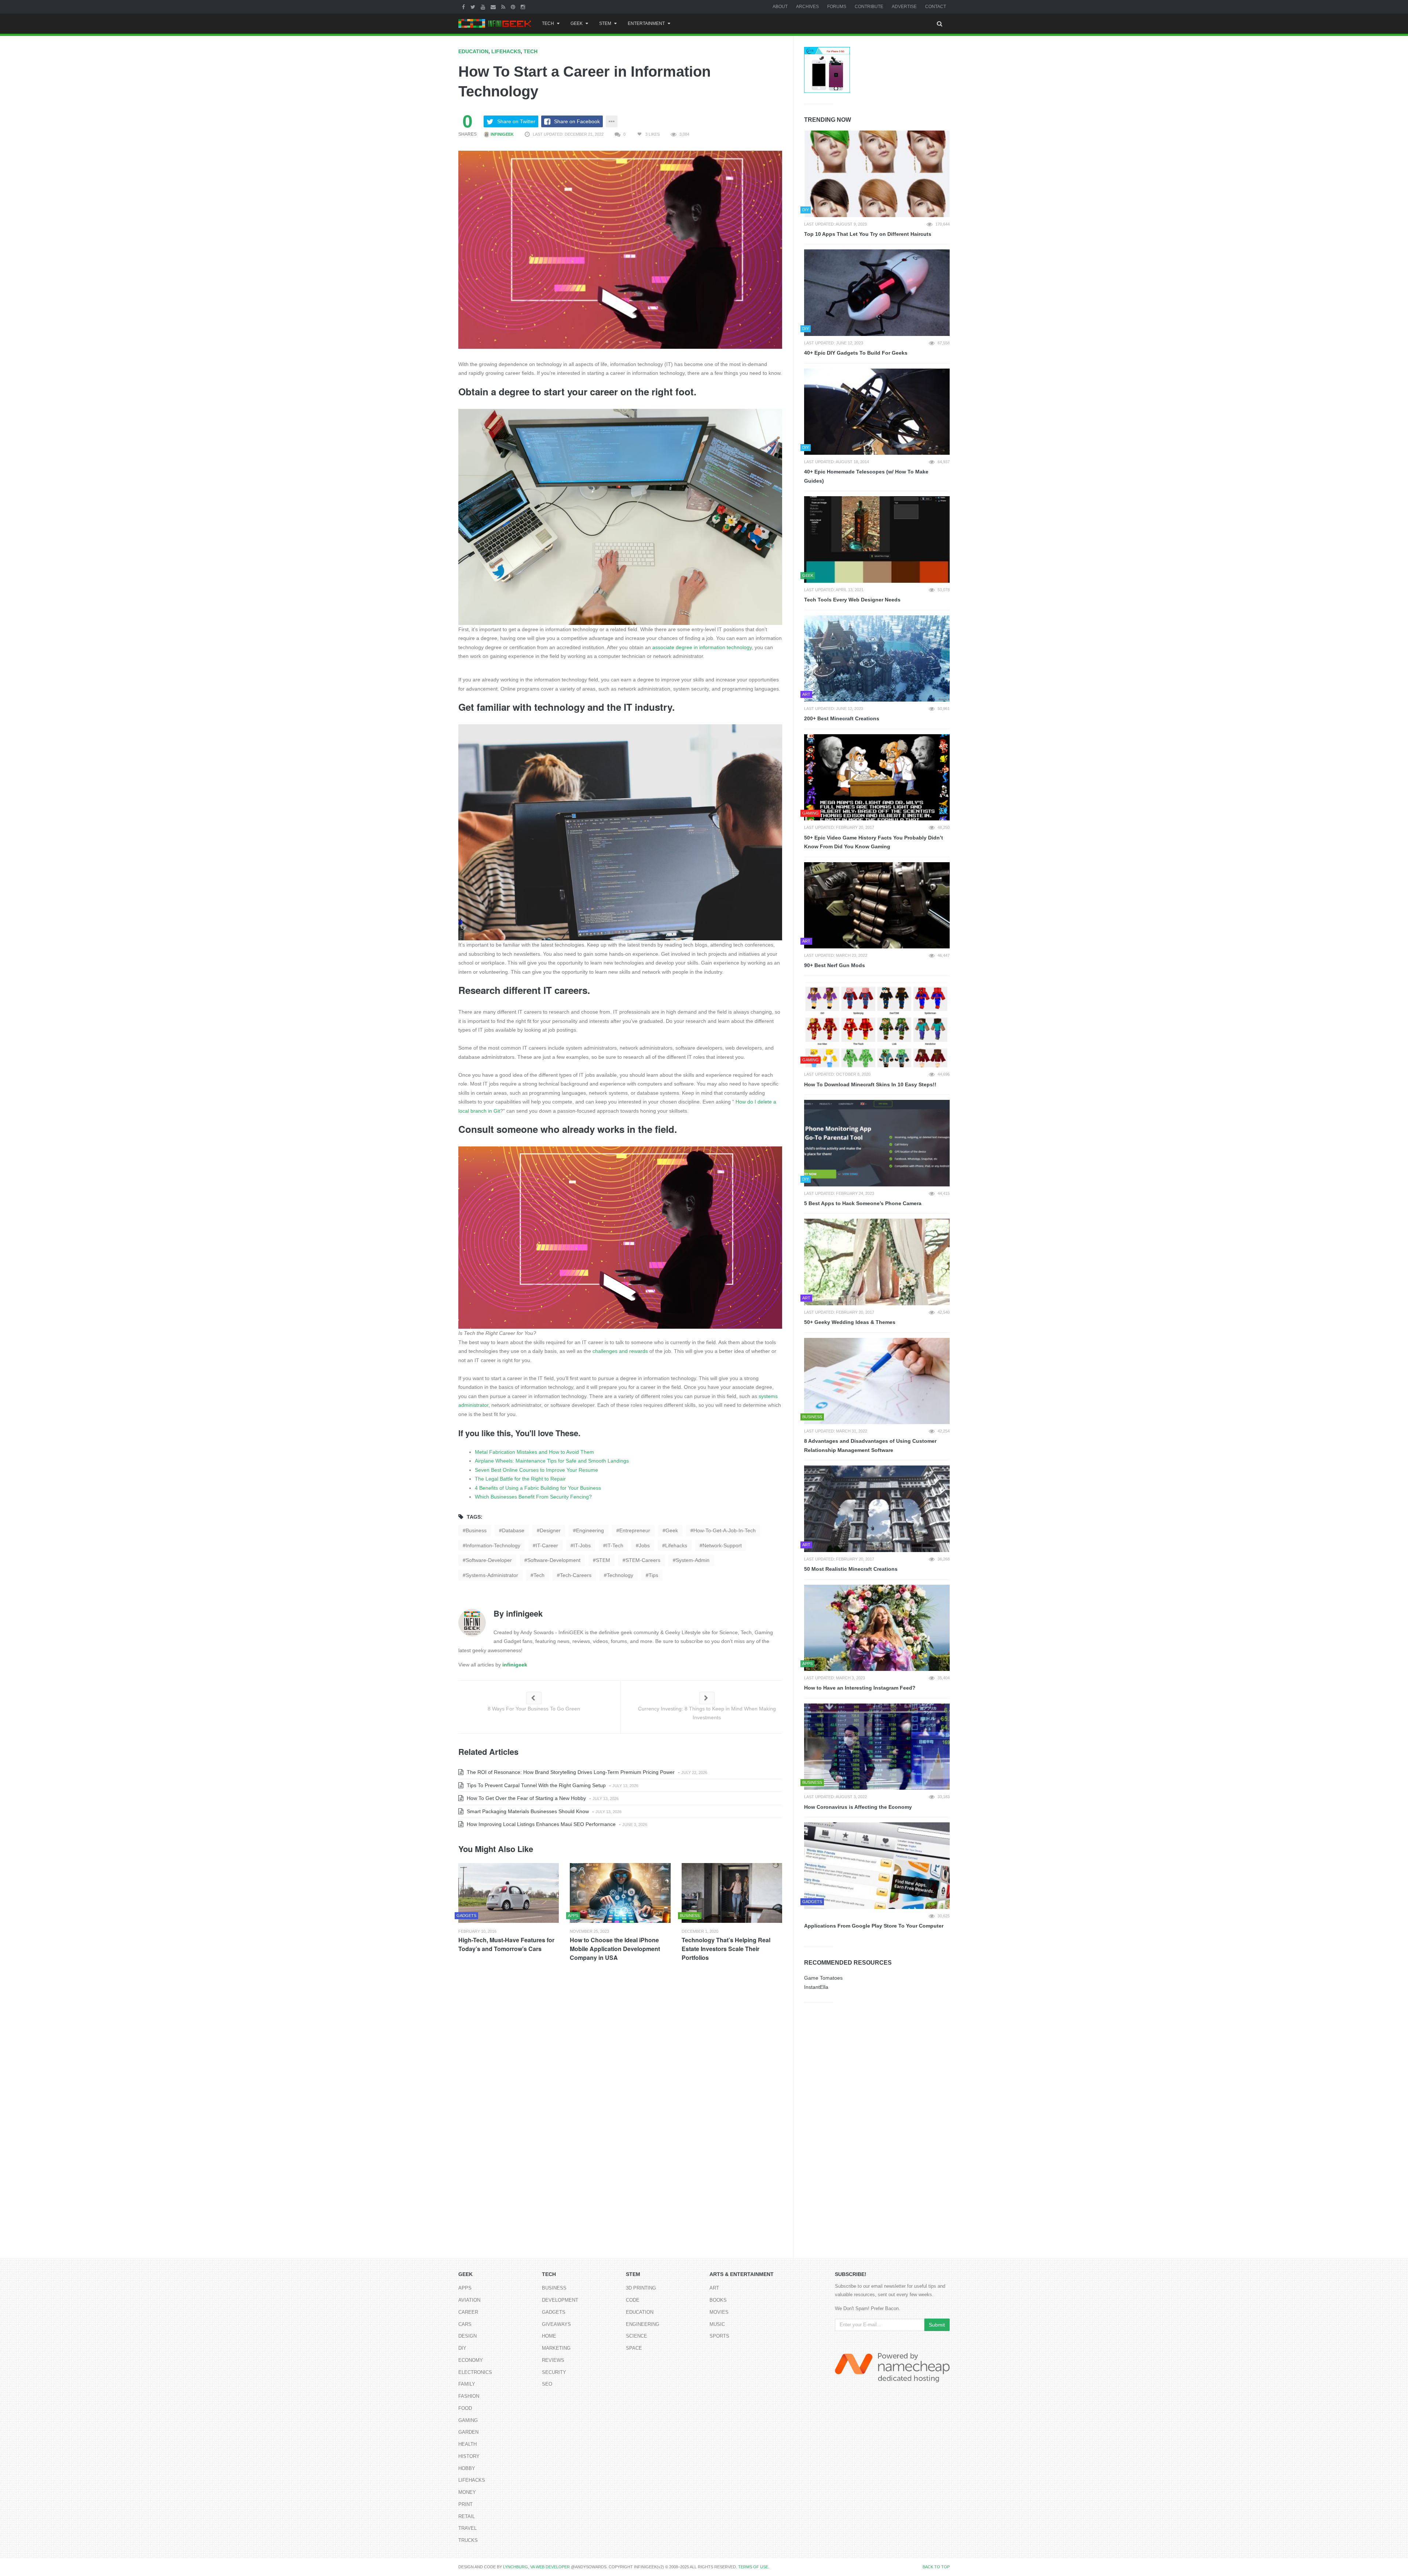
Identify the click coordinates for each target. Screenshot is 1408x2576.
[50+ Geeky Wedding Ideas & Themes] (877, 1262)
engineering (590, 1530)
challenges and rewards (620, 1351)
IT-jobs (582, 1545)
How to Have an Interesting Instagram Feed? (860, 1688)
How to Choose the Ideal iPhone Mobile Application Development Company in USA (615, 1949)
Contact (936, 7)
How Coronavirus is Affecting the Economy (858, 1807)
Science (637, 2336)
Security (554, 2372)
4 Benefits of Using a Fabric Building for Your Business (538, 1488)
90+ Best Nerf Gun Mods (835, 965)
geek (672, 1530)
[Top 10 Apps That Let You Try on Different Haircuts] (877, 174)
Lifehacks (506, 51)
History (469, 2456)
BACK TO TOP (936, 2567)
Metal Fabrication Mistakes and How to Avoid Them (534, 1452)
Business (554, 2288)
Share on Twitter (516, 121)
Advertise (904, 7)
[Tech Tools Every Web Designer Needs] (877, 539)
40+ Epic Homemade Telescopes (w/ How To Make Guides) (866, 476)
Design (467, 2336)
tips (653, 1575)
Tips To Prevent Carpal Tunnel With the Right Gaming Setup (536, 1785)
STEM (605, 23)
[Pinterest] (514, 7)
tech (539, 1575)
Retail (467, 2516)
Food (465, 2408)
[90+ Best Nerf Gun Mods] (877, 905)
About (780, 7)
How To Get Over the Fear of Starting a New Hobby (526, 1798)
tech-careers (576, 1575)
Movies (719, 2312)
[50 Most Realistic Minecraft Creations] (877, 1509)
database (513, 1530)
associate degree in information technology (702, 647)
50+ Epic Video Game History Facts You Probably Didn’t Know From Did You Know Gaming (874, 842)
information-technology (493, 1545)
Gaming (468, 2420)
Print (465, 2504)
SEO (547, 2384)
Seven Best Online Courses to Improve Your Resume (536, 1470)
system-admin (693, 1560)
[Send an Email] (494, 7)
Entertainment (646, 23)
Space (634, 2348)
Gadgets (554, 2312)
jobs (644, 1545)
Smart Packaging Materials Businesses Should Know (527, 1811)
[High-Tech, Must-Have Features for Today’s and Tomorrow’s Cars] (509, 1893)
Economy (471, 2360)
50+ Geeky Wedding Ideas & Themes (850, 1322)
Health (467, 2444)
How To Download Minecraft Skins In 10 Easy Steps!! (870, 1084)
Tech (548, 23)
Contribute (869, 7)
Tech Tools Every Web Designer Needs (852, 600)
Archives (807, 7)
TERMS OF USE (753, 2567)
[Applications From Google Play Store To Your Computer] (877, 1866)
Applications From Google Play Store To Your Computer (874, 1926)
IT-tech (615, 1545)
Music (717, 2324)
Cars (465, 2324)
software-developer (489, 1560)
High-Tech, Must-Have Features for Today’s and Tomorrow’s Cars (506, 1944)
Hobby (467, 2468)
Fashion (469, 2396)
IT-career (547, 1545)
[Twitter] (474, 7)
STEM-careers (643, 1560)
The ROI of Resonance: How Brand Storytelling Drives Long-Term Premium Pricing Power (570, 1772)
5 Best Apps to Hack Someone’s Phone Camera (863, 1203)
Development (560, 2300)
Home (549, 2336)
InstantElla (816, 1987)
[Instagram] (524, 7)
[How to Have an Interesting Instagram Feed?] (877, 1628)
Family (467, 2384)
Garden (468, 2432)
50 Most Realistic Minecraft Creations (851, 1569)
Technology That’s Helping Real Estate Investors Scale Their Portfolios (726, 1949)
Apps (465, 2288)
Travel (467, 2528)
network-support (722, 1545)
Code (633, 2300)
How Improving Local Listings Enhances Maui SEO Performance (540, 1824)
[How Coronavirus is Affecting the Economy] (877, 1747)
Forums (837, 7)
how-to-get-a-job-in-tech (725, 1530)
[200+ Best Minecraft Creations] (877, 659)
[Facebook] (464, 7)
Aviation (469, 2300)
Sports (719, 2336)
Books (718, 2300)
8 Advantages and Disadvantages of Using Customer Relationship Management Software (870, 1446)
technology (620, 1575)
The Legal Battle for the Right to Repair (520, 1479)
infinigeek (502, 134)
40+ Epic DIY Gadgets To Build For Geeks (856, 353)
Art (714, 2288)
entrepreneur (635, 1530)
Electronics (475, 2372)
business (476, 1530)
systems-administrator (492, 1575)
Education (473, 51)
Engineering (643, 2324)
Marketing (556, 2348)
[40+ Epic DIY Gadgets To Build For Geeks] (877, 293)
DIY (462, 2348)
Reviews (553, 2360)
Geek (577, 23)
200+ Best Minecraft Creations (842, 718)
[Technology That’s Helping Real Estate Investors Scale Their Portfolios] (732, 1893)
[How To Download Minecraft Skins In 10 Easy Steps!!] (877, 1024)
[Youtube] (484, 7)
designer (550, 1530)
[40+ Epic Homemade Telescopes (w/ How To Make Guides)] (877, 412)
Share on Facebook (577, 121)
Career (468, 2312)
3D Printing (641, 2288)
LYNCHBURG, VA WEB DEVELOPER (536, 2567)
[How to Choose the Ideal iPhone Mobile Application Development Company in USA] (620, 1893)
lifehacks (676, 1545)
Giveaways (556, 2324)
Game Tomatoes (823, 1978)
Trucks (468, 2540)
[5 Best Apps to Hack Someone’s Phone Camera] (877, 1143)
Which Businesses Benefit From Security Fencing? (533, 1497)
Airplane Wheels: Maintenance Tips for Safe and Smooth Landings (552, 1461)
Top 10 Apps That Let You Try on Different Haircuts (868, 234)
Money (467, 2492)
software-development (554, 1560)
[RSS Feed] (504, 7)
